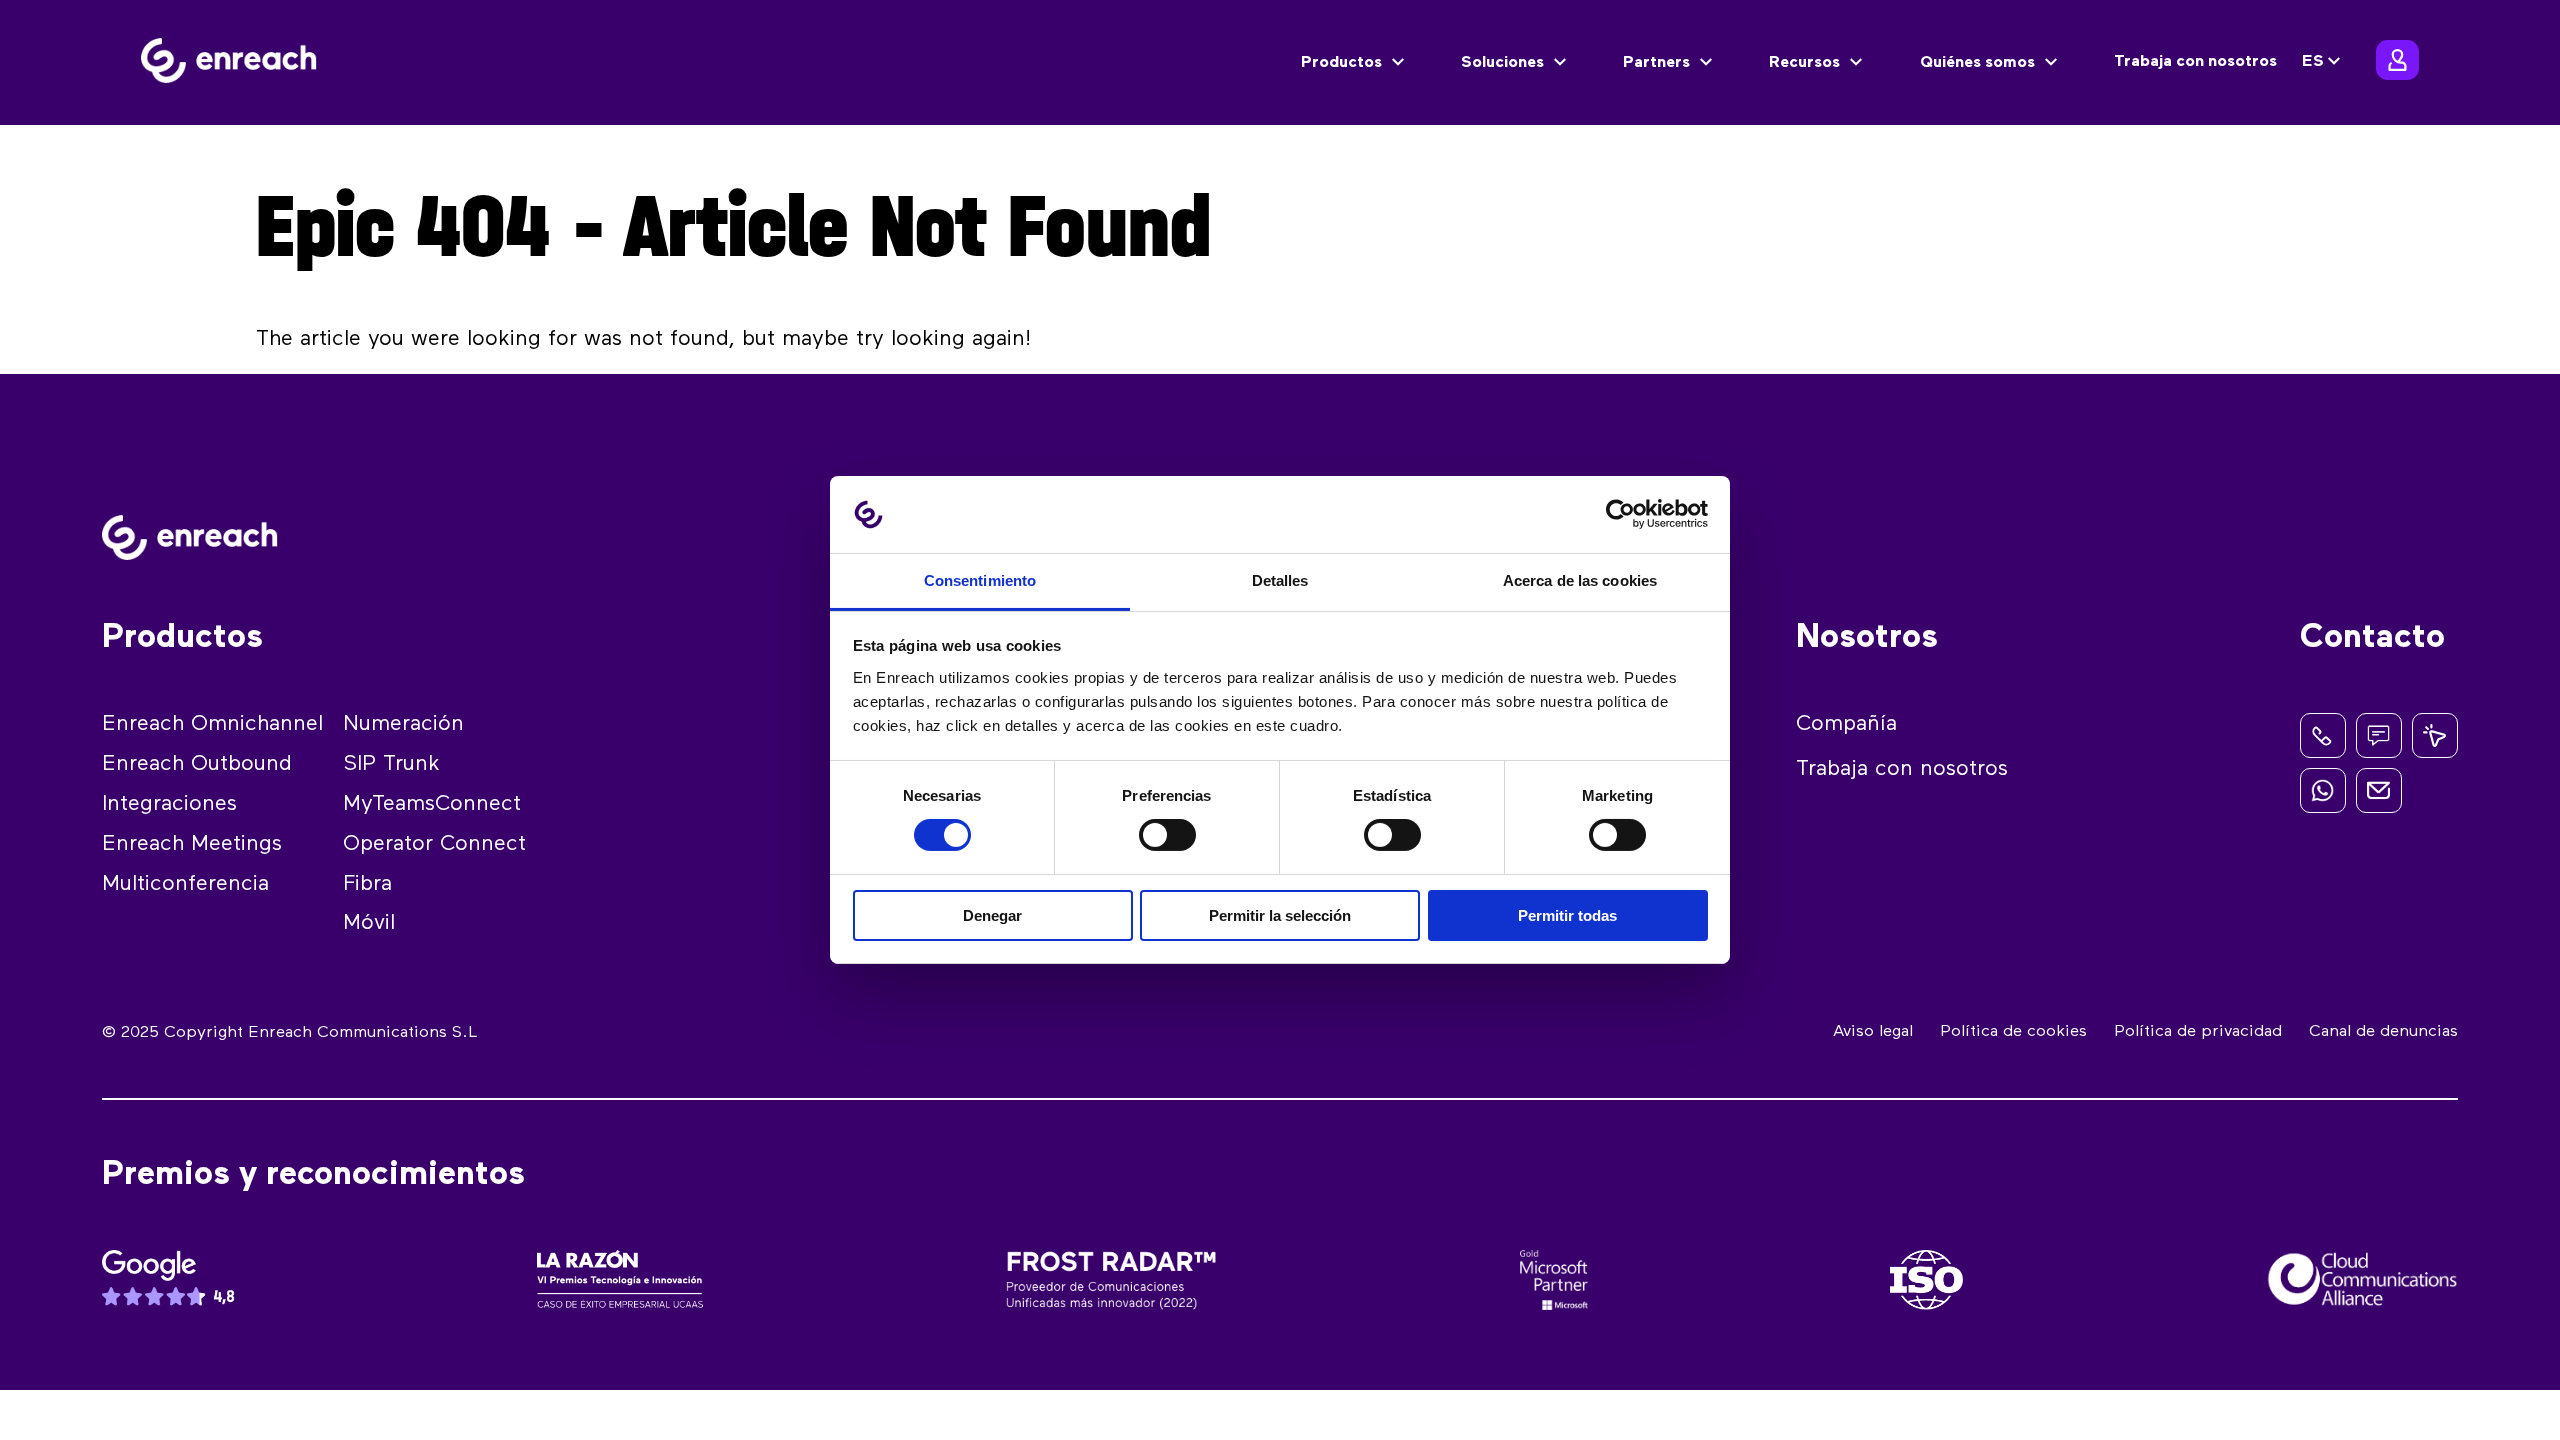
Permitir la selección (1280, 915)
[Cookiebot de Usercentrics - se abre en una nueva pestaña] (1620, 514)
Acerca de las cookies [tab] (1580, 580)
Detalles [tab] (1280, 580)
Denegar (992, 915)
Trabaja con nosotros (2195, 62)
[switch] (1167, 835)
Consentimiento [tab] (980, 580)
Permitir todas (1567, 915)
